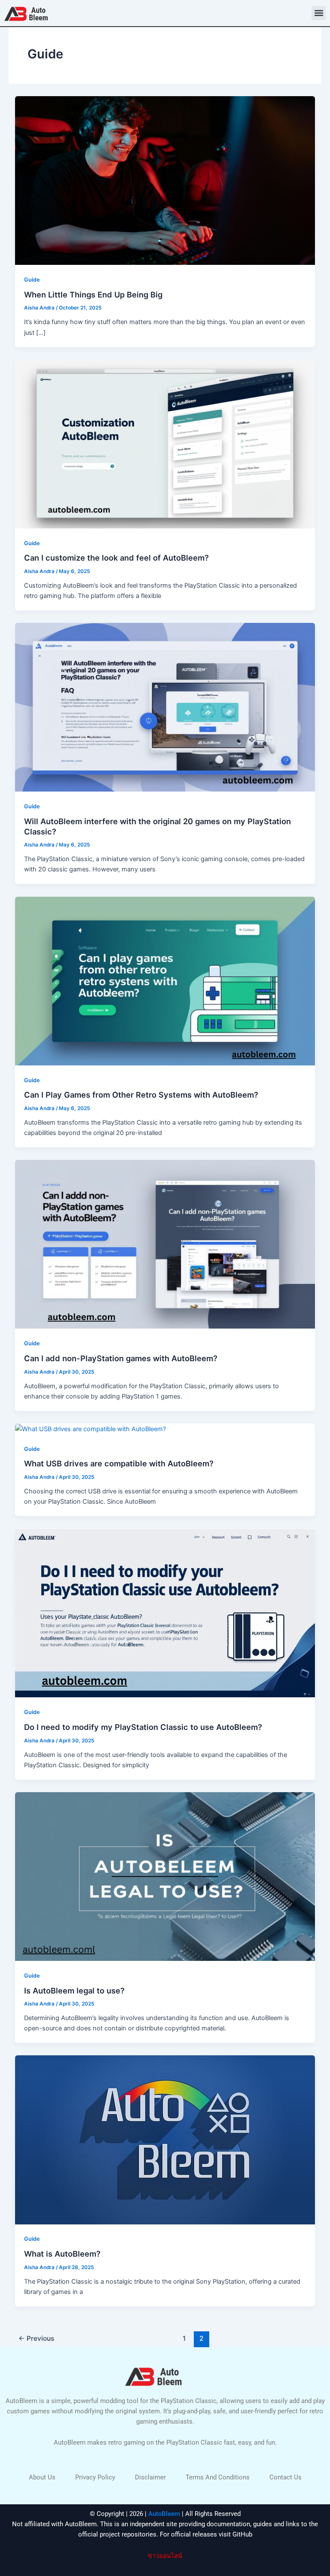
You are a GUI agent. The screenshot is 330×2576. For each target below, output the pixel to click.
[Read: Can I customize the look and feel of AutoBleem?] (165, 443)
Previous (36, 2338)
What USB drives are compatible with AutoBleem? (119, 1463)
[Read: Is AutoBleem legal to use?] (165, 1876)
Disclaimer (150, 2477)
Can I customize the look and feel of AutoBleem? (116, 558)
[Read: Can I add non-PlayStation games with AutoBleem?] (165, 1244)
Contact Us (286, 2477)
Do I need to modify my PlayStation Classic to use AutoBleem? (143, 1727)
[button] (319, 13)
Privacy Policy (95, 2477)
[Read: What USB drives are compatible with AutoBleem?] (90, 1429)
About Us (42, 2477)
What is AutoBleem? (62, 2254)
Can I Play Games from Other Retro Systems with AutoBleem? (141, 1095)
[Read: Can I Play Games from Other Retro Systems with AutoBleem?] (165, 980)
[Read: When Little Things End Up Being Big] (165, 180)
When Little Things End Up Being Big (93, 294)
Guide (32, 280)
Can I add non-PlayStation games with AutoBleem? (121, 1358)
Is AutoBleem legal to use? (74, 1990)
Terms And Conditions (218, 2477)
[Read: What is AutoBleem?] (165, 2139)
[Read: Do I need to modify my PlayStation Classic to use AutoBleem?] (165, 1613)
